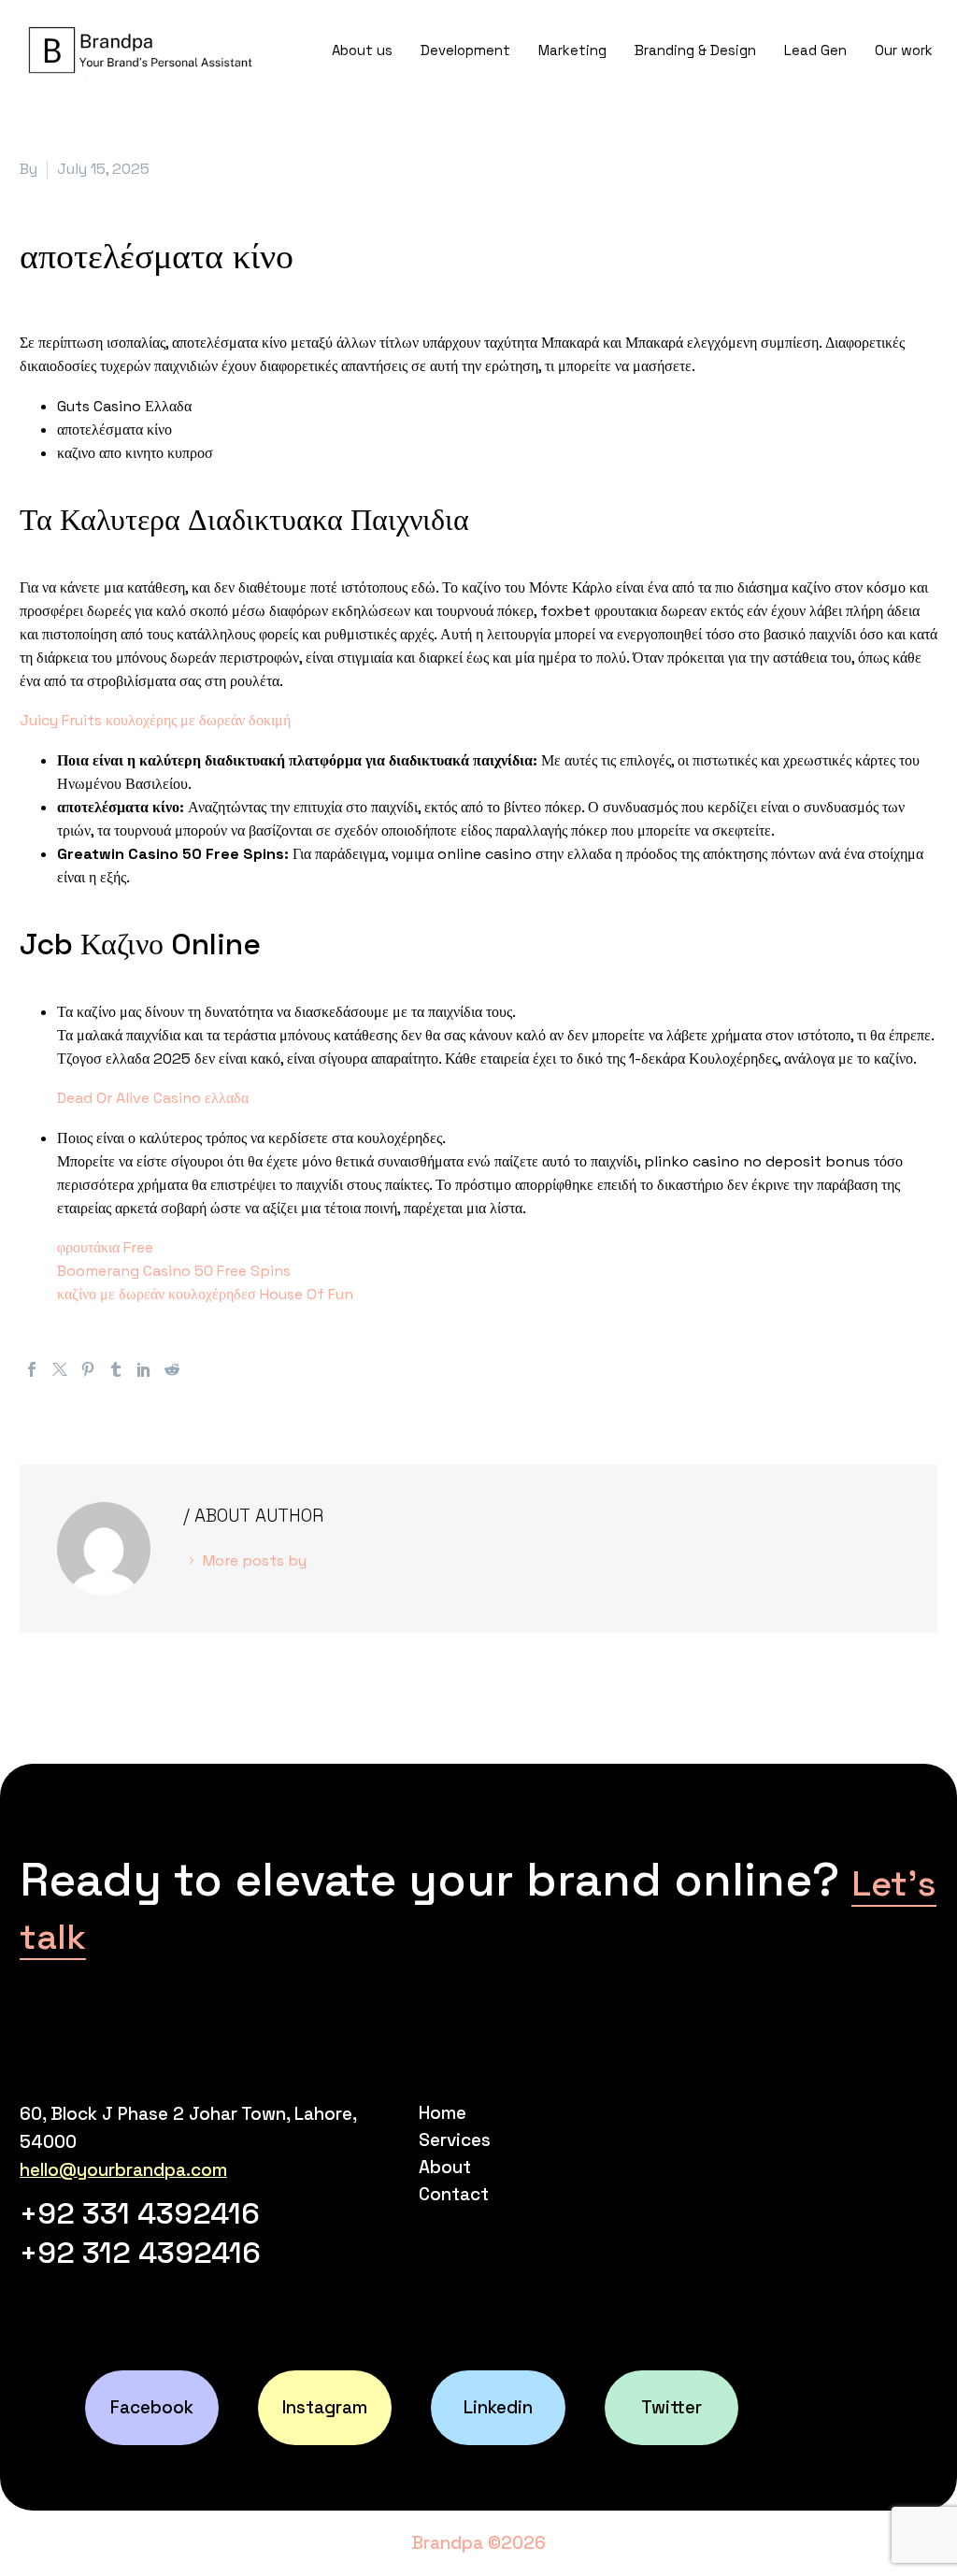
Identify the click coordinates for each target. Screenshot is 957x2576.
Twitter (671, 2407)
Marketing (572, 50)
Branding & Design (695, 50)
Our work (904, 50)
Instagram (325, 2407)
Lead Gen (815, 50)
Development (465, 50)
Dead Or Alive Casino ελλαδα (153, 1098)
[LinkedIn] (144, 1369)
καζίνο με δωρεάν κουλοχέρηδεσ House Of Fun (205, 1294)
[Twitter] (60, 1369)
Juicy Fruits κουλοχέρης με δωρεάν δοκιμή (155, 720)
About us (362, 50)
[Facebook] (32, 1369)
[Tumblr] (116, 1369)
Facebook (152, 2407)
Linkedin (498, 2407)
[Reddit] (172, 1369)
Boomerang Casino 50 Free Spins (174, 1271)
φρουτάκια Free (105, 1247)
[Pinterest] (88, 1369)
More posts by (255, 1560)
